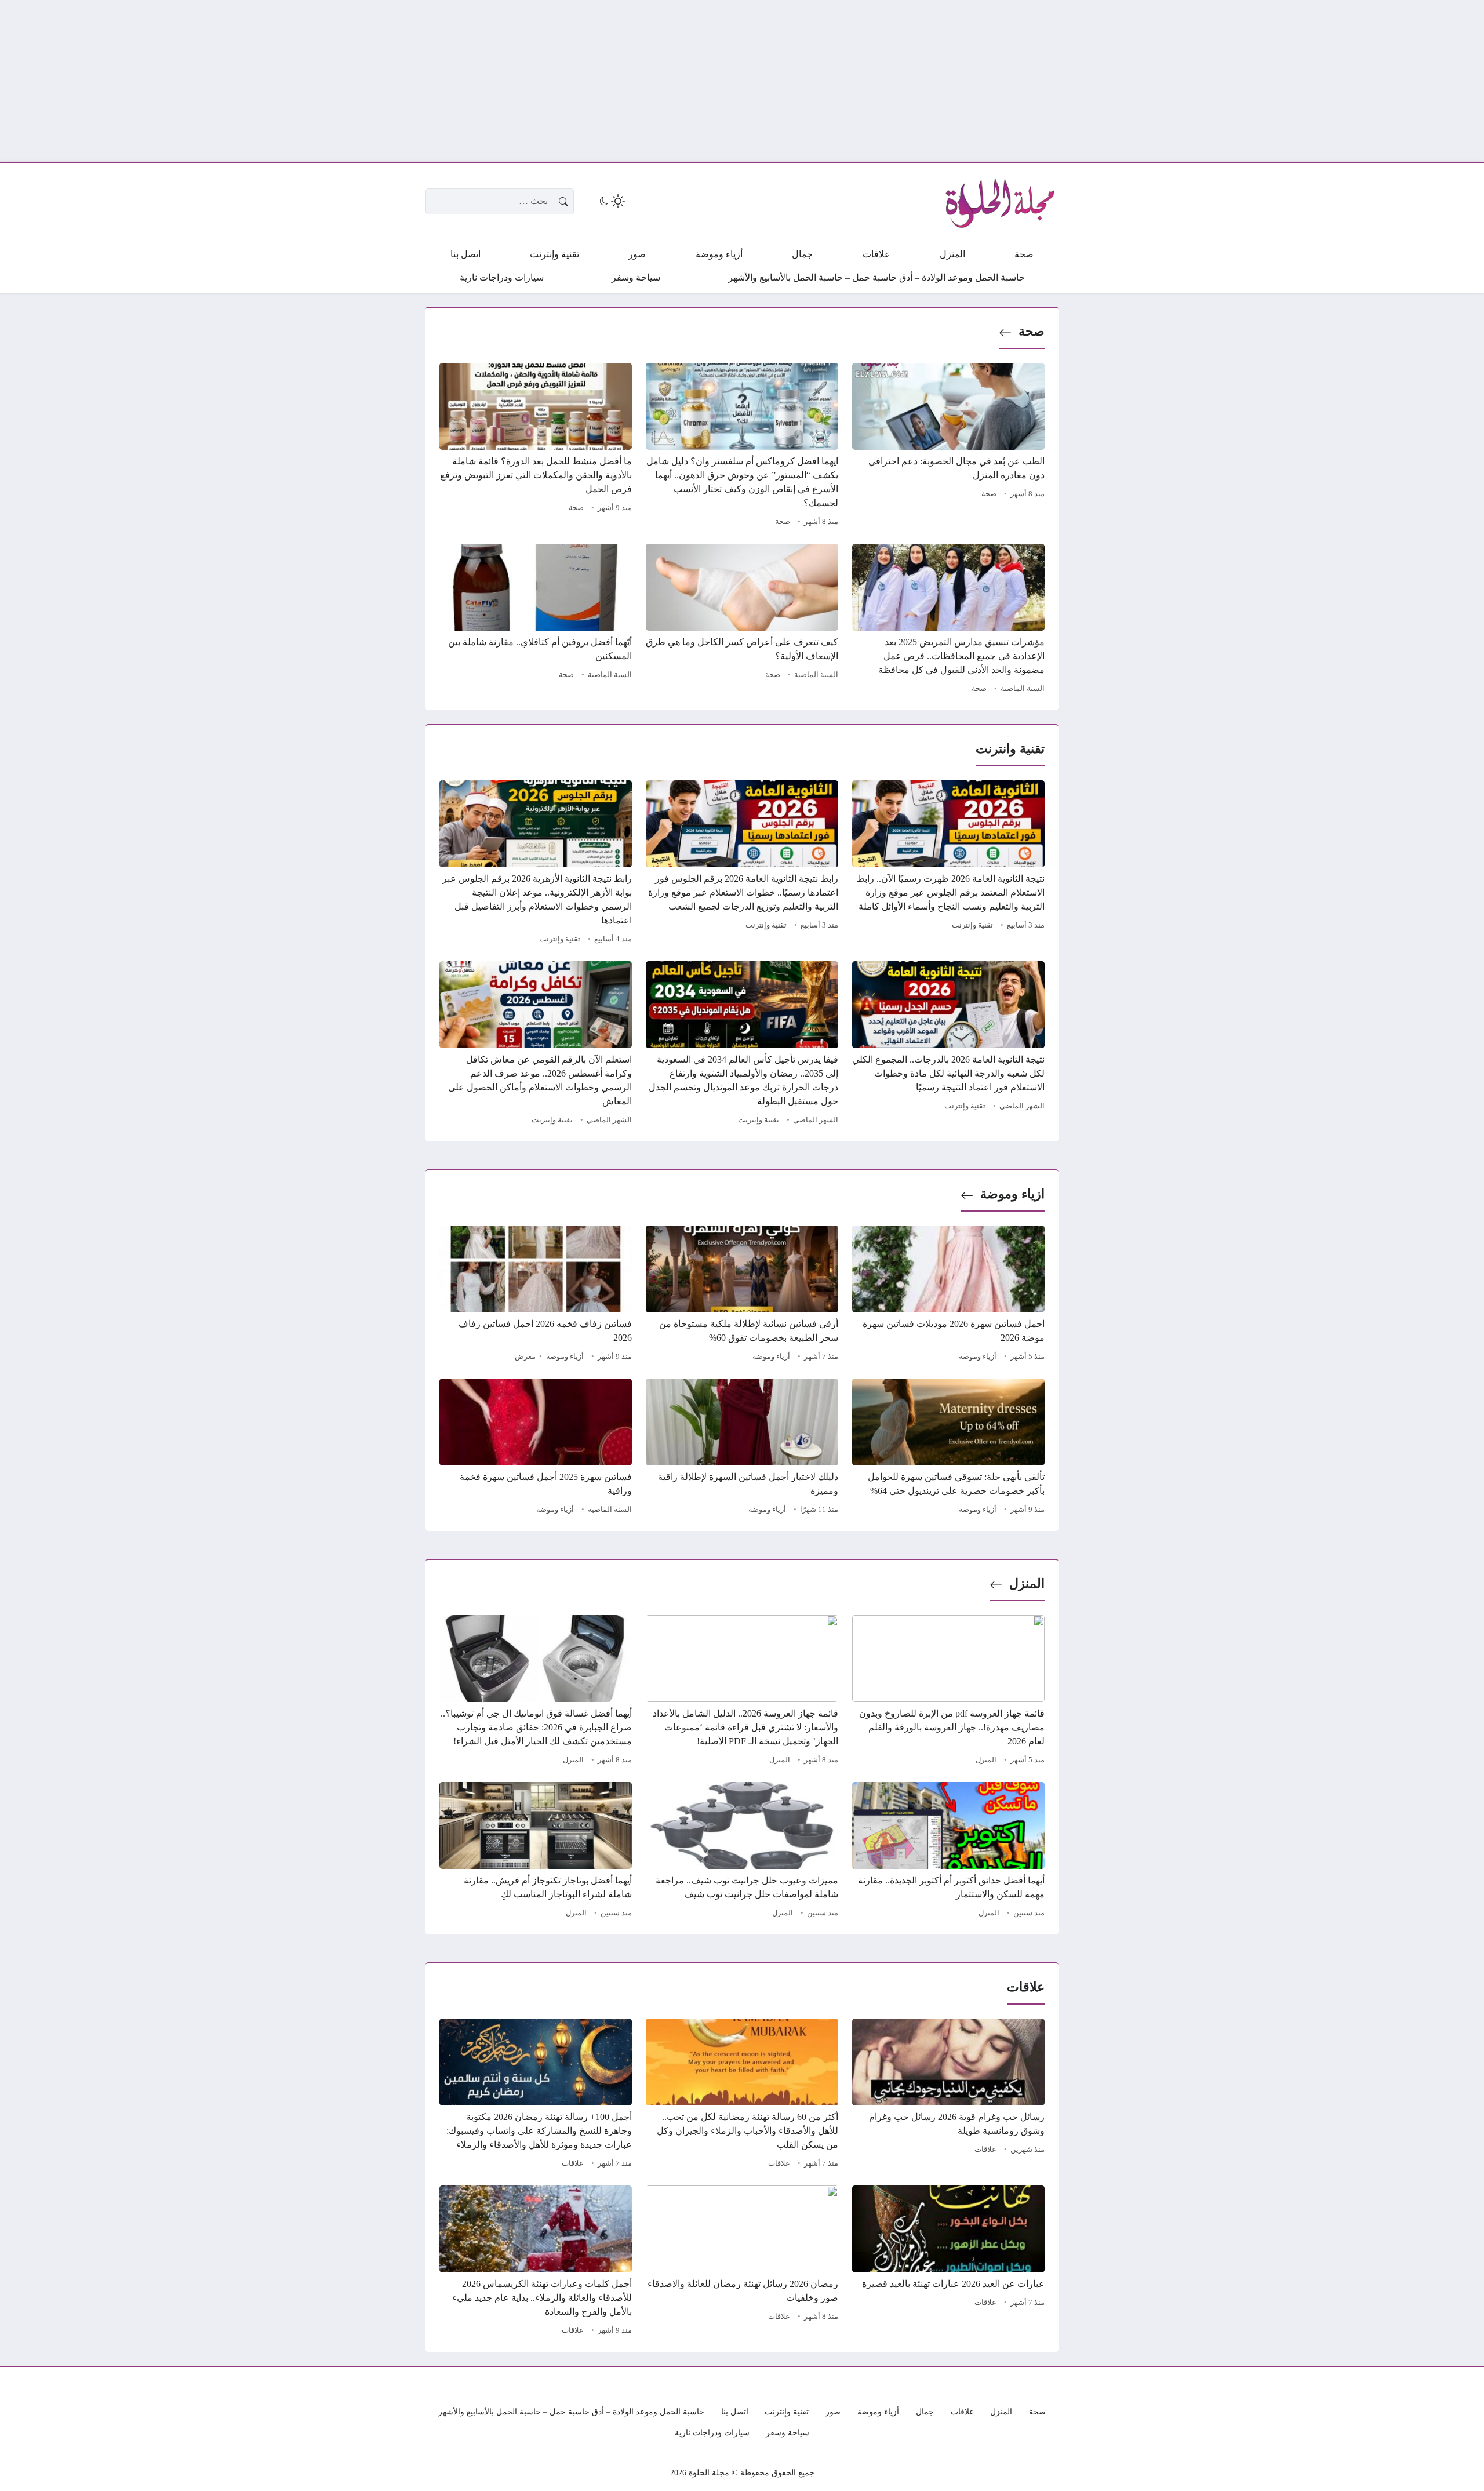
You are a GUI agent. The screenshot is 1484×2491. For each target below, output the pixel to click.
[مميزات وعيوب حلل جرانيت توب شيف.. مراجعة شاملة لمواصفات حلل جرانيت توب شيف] (742, 1852)
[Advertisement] (1136, 81)
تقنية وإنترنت (972, 925)
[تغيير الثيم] (611, 201)
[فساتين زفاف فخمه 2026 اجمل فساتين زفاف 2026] (536, 1295)
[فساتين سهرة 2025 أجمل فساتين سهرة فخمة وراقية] (536, 1448)
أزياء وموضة (978, 1357)
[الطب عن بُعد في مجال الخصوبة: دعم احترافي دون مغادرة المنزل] (948, 446)
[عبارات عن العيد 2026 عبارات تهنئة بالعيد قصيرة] (948, 2262)
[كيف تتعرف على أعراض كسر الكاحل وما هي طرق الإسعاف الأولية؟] (742, 620)
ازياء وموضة (1012, 1194)
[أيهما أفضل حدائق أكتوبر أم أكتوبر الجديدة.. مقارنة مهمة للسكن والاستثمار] (948, 1852)
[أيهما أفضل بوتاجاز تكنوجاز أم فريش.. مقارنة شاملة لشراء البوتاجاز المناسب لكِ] (536, 1852)
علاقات (985, 2150)
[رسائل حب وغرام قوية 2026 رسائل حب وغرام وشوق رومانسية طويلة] (948, 2095)
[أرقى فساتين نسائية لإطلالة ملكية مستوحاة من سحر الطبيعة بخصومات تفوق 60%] (742, 1295)
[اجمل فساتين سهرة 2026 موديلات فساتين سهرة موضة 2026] (948, 1295)
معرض (525, 1357)
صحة (1032, 331)
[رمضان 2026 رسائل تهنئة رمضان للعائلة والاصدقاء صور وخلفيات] (742, 2262)
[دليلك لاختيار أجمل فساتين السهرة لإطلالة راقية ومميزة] (742, 1448)
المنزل (1027, 1583)
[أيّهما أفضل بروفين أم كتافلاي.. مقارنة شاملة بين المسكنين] (536, 620)
